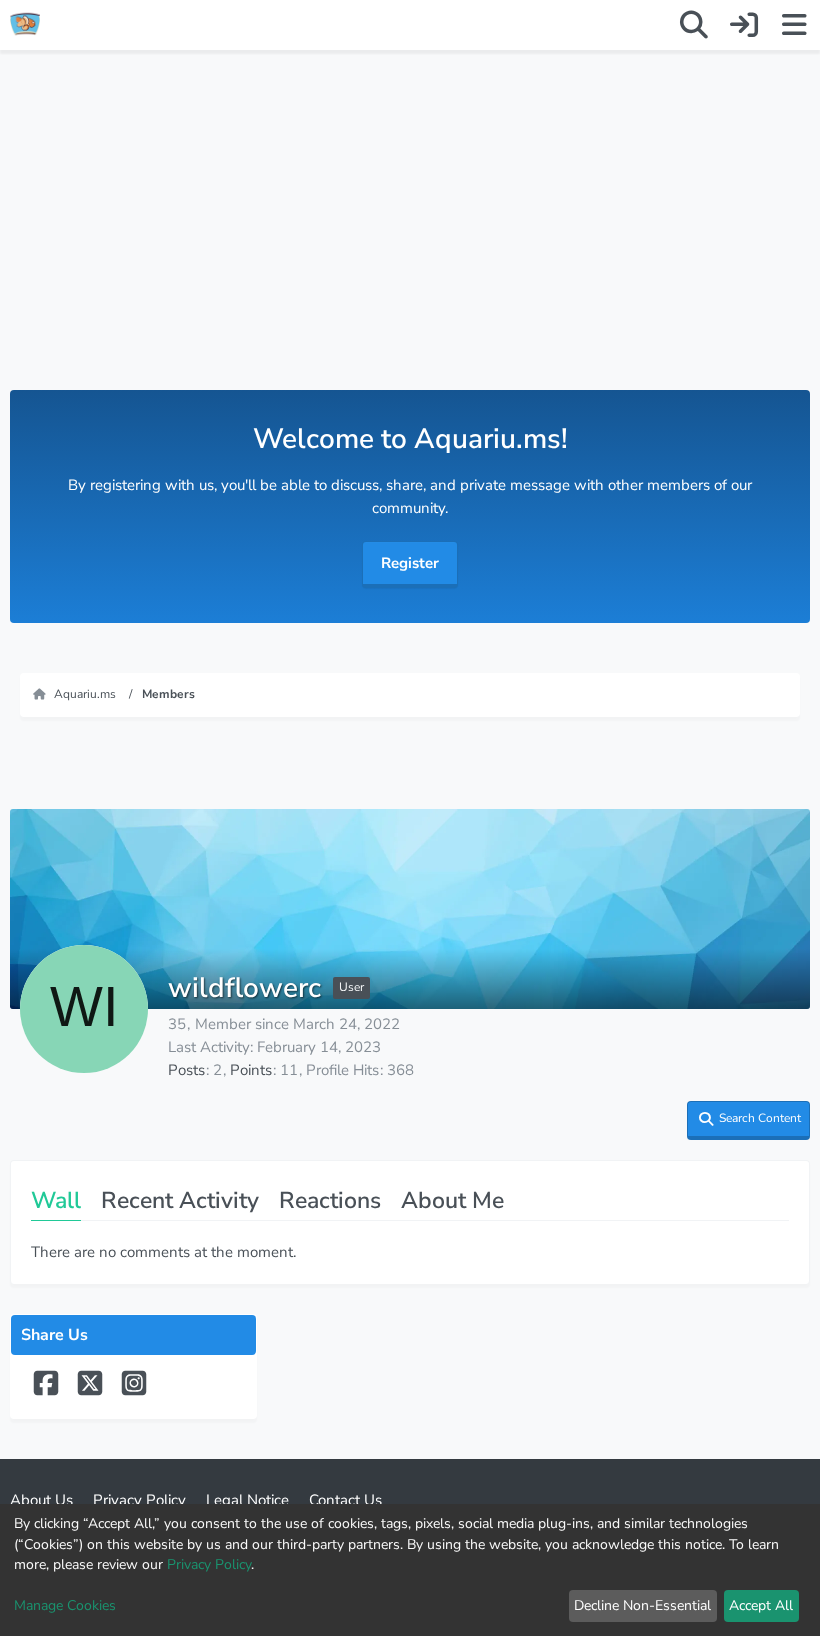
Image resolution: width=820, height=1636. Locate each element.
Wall (56, 1200)
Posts (186, 1070)
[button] (748, 1120)
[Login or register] (744, 25)
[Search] (694, 25)
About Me (452, 1200)
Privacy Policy (209, 1564)
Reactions (330, 1200)
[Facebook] (48, 1392)
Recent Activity (180, 1200)
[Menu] (794, 25)
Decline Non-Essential (642, 1605)
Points (251, 1070)
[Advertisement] (410, 240)
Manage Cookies (65, 1605)
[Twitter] (92, 1392)
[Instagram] (134, 1392)
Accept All (761, 1605)
